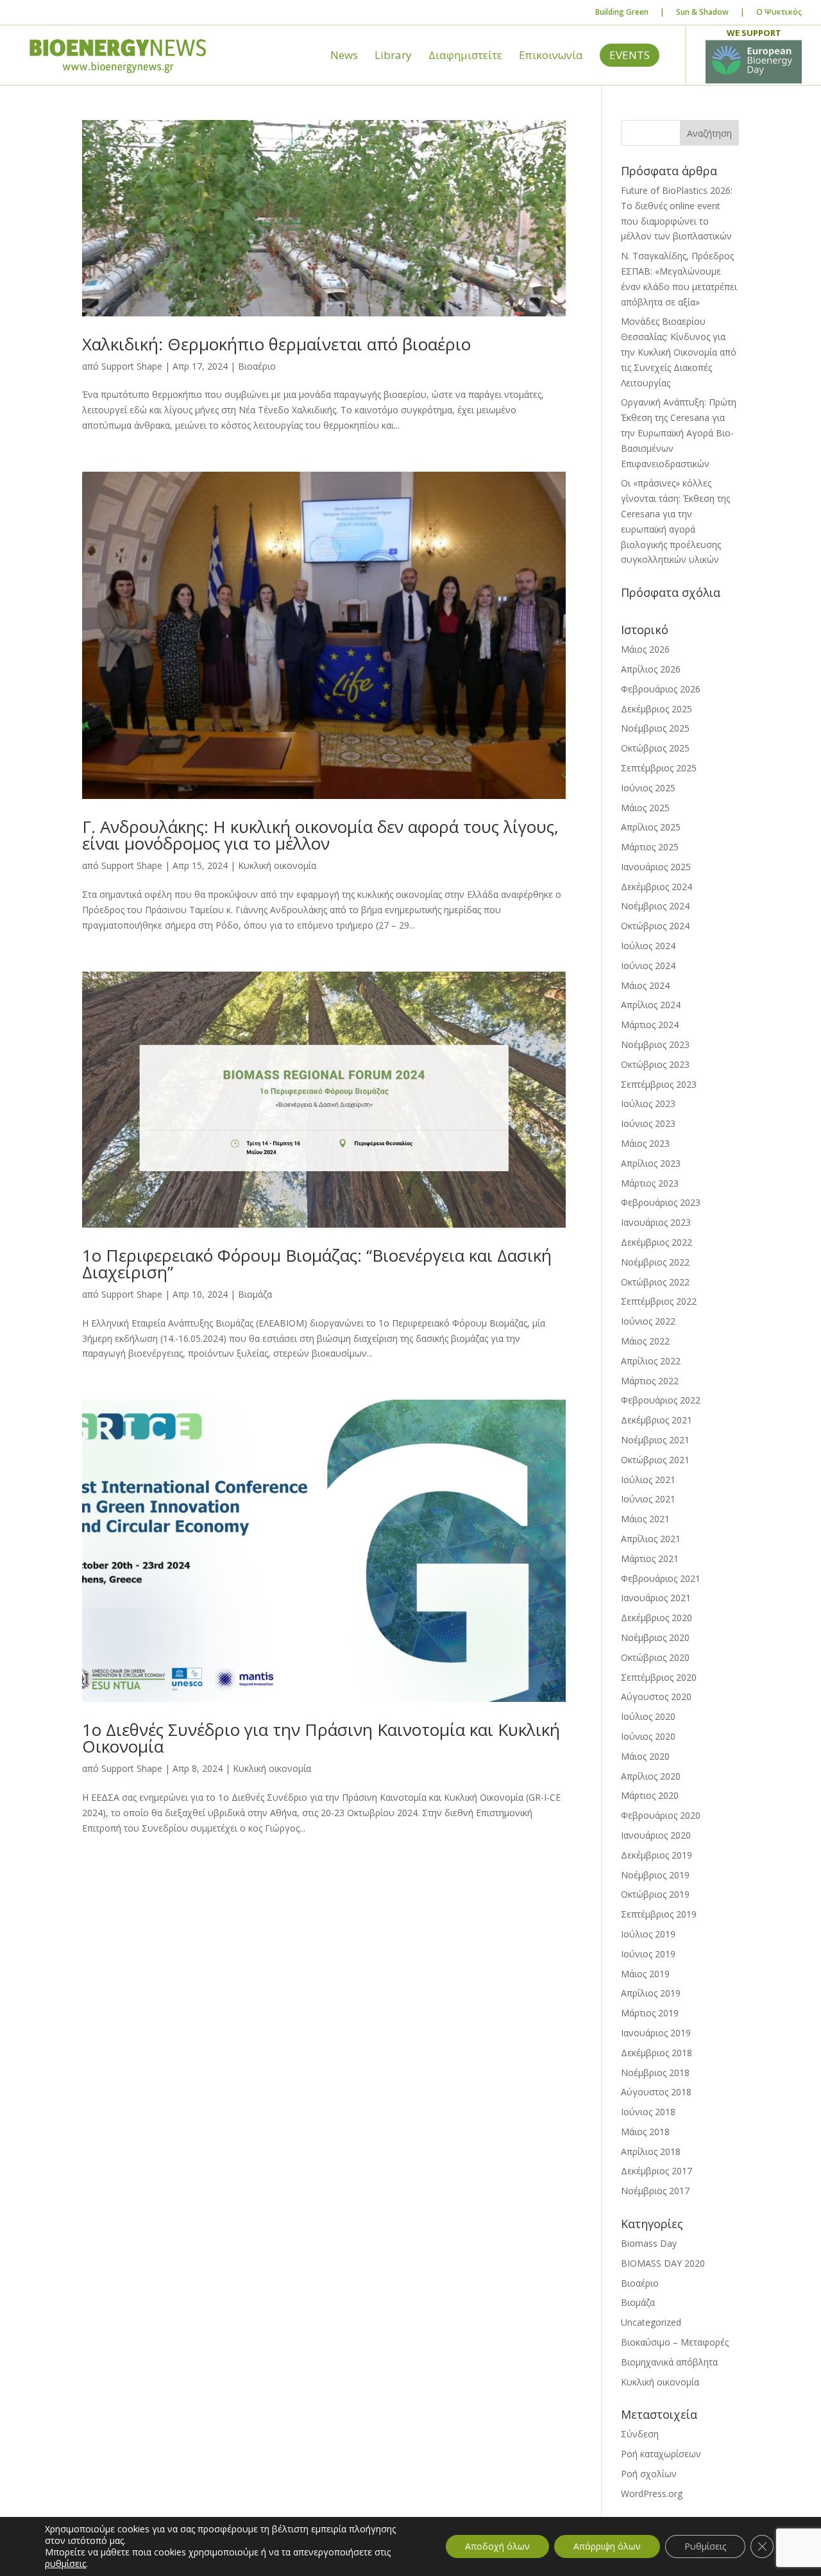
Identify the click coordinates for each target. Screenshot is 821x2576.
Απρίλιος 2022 (651, 1361)
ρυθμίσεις (65, 2564)
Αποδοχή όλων (497, 2546)
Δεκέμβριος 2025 (656, 709)
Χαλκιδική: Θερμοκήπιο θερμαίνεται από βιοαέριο (276, 344)
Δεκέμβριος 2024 (656, 887)
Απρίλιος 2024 (651, 1005)
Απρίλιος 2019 (651, 1993)
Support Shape (132, 366)
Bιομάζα (255, 1294)
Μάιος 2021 (645, 1519)
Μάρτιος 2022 (650, 1381)
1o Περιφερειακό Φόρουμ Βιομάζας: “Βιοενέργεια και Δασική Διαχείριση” (317, 1264)
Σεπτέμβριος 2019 (659, 1914)
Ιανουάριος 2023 (656, 1222)
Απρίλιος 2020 (651, 1776)
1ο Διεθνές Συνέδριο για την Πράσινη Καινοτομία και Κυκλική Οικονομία (321, 1738)
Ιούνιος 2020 (648, 1736)
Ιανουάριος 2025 (656, 867)
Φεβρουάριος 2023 (661, 1202)
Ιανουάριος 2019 (656, 2033)
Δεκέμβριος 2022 (656, 1242)
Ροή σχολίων (649, 2474)
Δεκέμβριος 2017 (656, 2171)
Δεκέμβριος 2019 (656, 1855)
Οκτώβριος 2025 (655, 748)
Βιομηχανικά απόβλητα (669, 2362)
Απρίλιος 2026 (651, 669)
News (344, 56)
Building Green (622, 12)
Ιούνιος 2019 (648, 1954)
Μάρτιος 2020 (650, 1795)
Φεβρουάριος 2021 (661, 1578)
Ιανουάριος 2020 (656, 1835)
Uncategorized (651, 2322)
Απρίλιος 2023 (651, 1163)
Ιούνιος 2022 (648, 1321)
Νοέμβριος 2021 (655, 1440)
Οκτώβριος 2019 (655, 1894)
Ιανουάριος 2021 (656, 1598)
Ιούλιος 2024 (648, 946)
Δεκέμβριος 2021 (656, 1420)
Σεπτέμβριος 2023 (659, 1084)
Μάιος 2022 (645, 1341)
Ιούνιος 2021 (648, 1499)
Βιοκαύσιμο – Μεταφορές (675, 2342)
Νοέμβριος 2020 (655, 1637)
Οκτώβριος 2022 (655, 1282)
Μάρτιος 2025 (650, 847)
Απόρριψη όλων (607, 2546)
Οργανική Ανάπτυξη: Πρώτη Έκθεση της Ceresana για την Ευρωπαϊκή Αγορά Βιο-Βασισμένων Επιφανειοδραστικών (679, 433)
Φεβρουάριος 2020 (661, 1815)
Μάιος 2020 (645, 1756)
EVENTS (630, 55)
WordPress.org (652, 2494)
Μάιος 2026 (645, 649)
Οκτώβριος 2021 (655, 1460)
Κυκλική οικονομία (277, 865)
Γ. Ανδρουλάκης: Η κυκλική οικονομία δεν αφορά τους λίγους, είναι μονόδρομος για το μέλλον (320, 835)
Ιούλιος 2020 (648, 1716)
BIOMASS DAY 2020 (663, 2263)
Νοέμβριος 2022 (655, 1262)
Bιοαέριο (257, 366)
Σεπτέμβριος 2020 (659, 1677)
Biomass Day (649, 2243)
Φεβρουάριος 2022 (661, 1400)
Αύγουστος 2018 (656, 2092)
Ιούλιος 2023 (648, 1103)
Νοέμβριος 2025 (655, 728)
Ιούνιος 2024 (648, 966)
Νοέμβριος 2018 (655, 2073)
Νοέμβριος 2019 (655, 1875)
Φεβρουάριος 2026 (661, 689)
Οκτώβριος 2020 (655, 1657)
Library (393, 56)
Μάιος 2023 (645, 1143)
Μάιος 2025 (645, 808)
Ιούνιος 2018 (648, 2112)
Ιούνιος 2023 (648, 1123)
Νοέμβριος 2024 (655, 906)
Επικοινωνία (551, 56)
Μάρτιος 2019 (650, 2013)
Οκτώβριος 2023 (655, 1064)
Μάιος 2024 (645, 985)
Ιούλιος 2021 (648, 1480)
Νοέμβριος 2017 (655, 2191)
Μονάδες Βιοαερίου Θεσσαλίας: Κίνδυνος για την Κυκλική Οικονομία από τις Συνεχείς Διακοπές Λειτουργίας (679, 352)
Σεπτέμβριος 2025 (659, 768)
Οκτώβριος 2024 (655, 926)
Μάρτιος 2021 (650, 1558)
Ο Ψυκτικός (779, 12)
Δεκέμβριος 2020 (656, 1618)
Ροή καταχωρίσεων (661, 2454)
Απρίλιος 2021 (651, 1539)
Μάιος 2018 (645, 2132)
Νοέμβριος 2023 (655, 1044)
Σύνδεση (640, 2434)
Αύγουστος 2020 (656, 1696)
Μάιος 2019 (645, 1974)
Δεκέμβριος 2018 (656, 2053)
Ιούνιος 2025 (648, 788)
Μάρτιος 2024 (650, 1025)
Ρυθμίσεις (705, 2546)
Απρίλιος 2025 (651, 827)
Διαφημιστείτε (465, 56)
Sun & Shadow (702, 12)
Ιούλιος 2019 (648, 1934)
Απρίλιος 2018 (651, 2151)
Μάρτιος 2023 (650, 1183)
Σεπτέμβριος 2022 (659, 1301)
